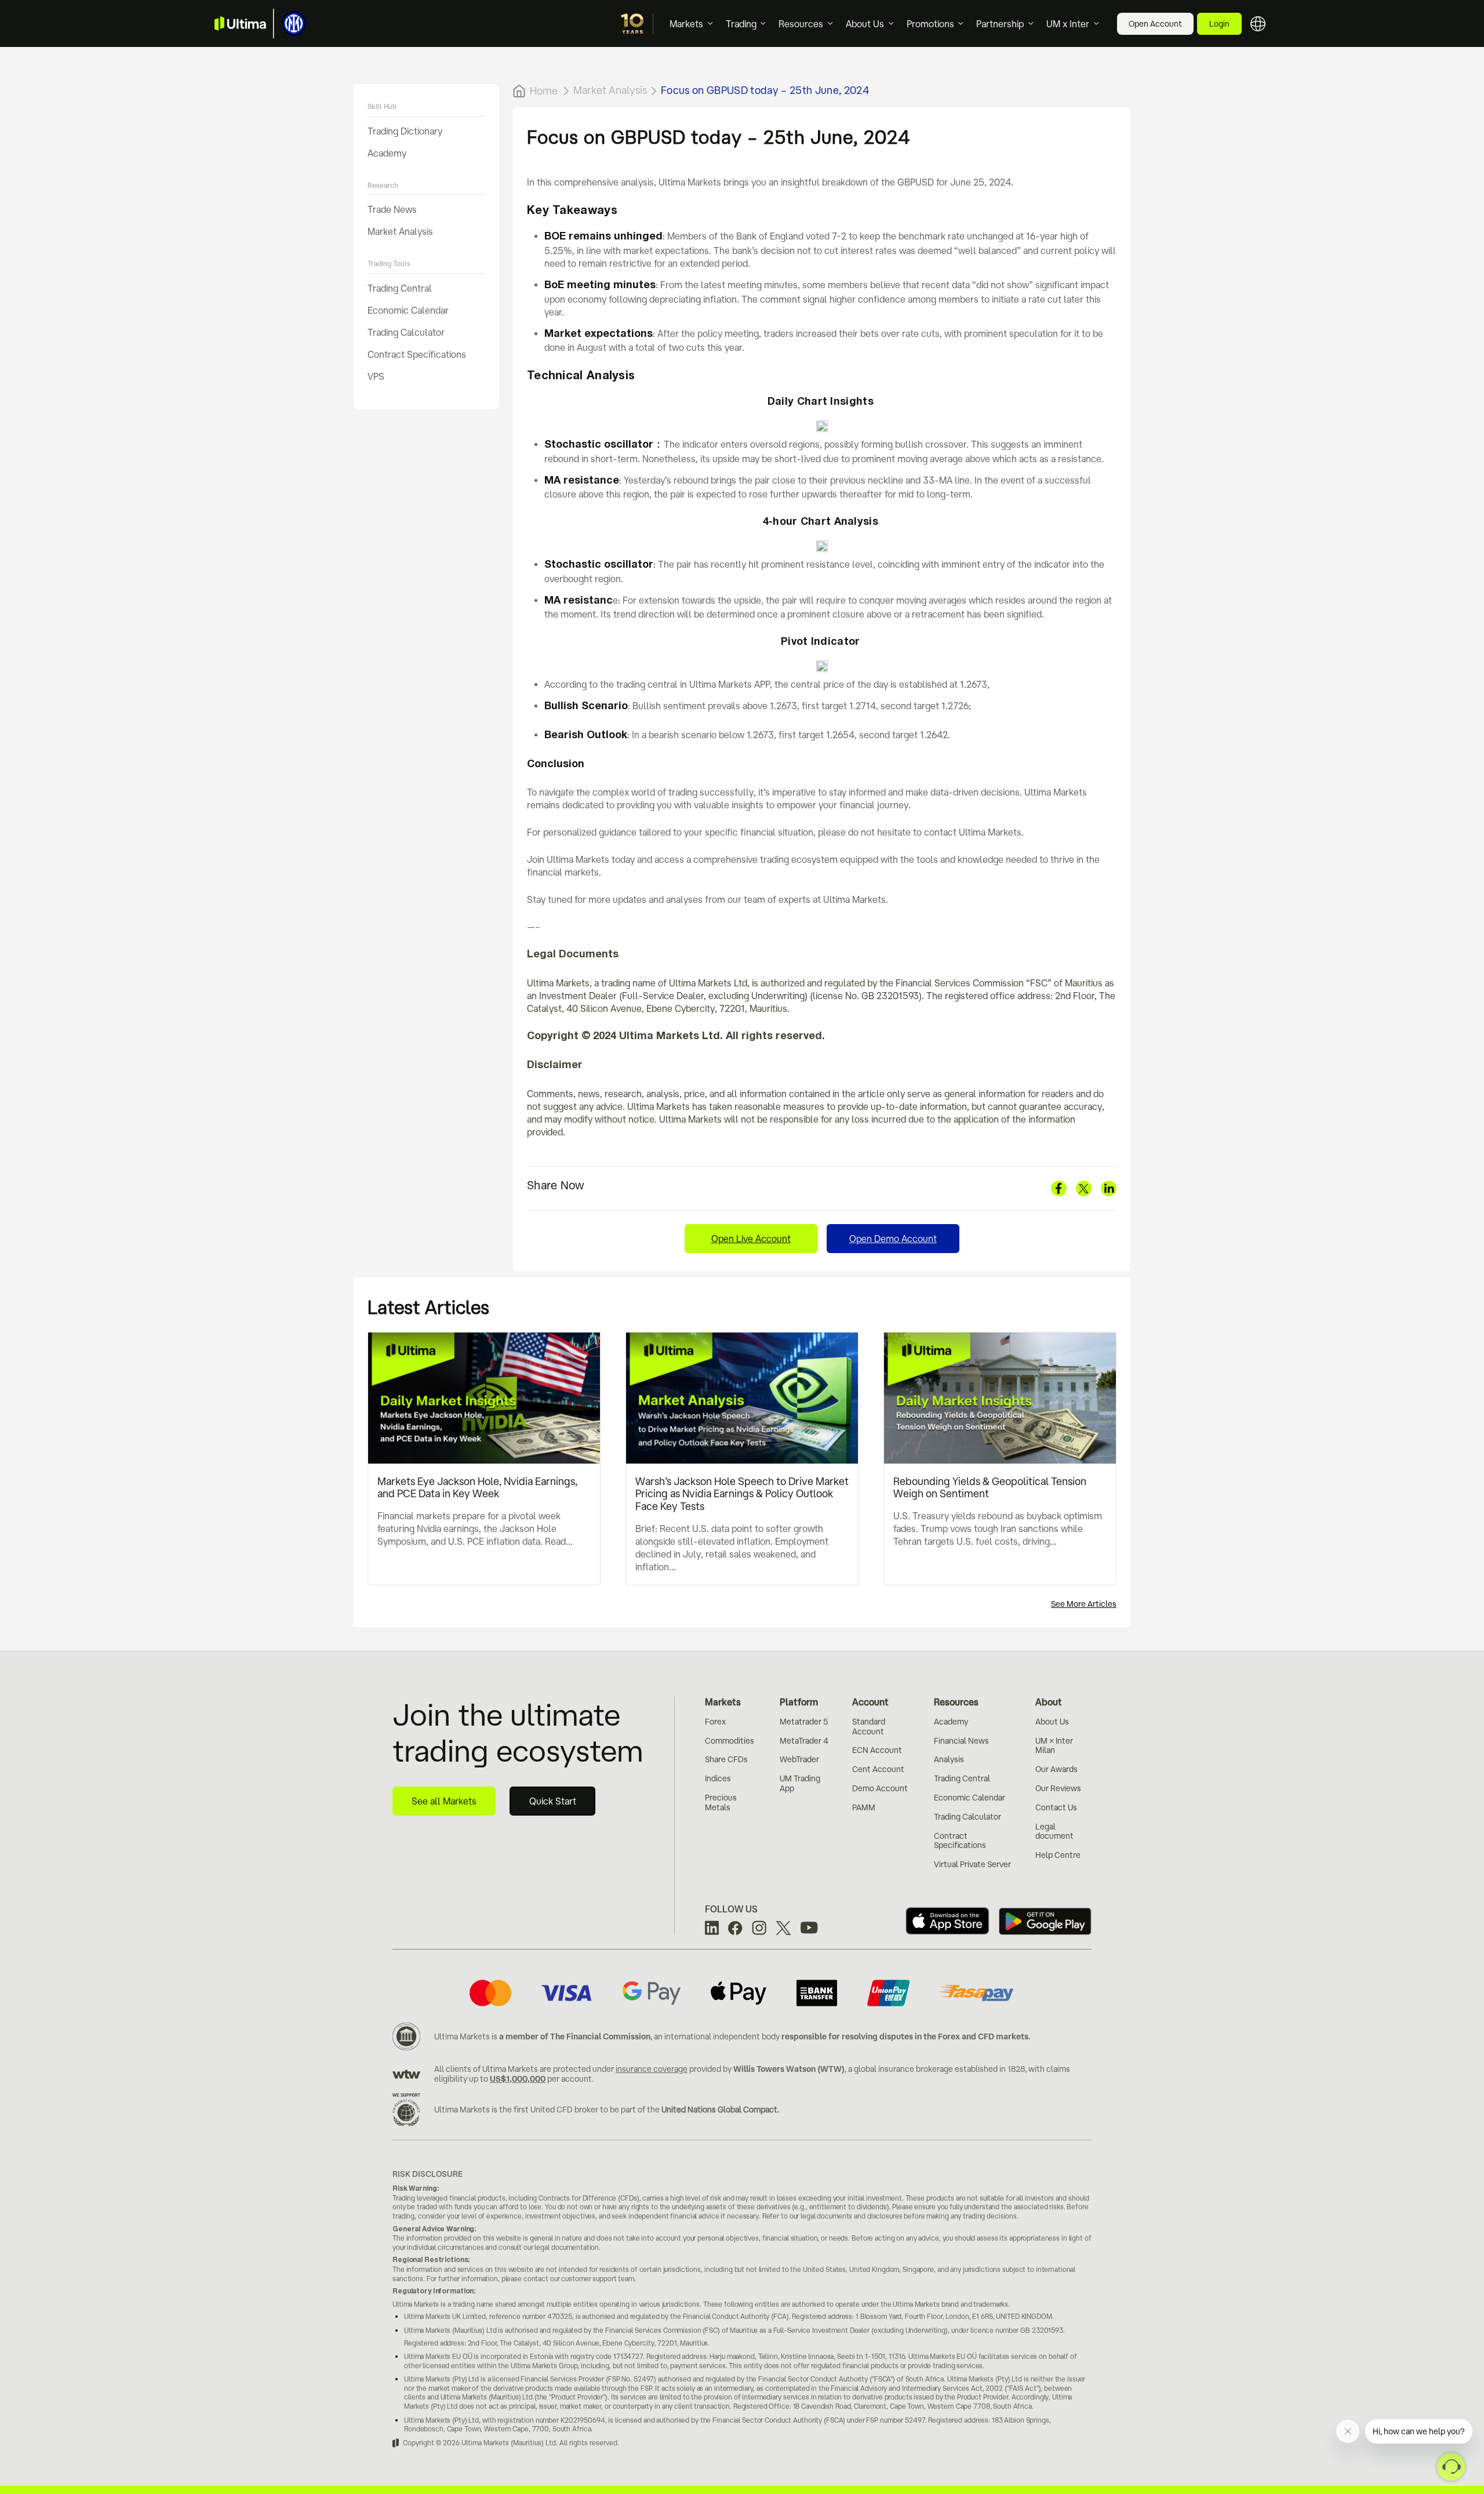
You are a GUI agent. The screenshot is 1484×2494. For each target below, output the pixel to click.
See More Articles (1084, 1604)
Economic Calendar (408, 310)
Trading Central (400, 288)
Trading (741, 24)
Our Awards (1056, 1769)
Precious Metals (721, 1803)
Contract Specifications (417, 354)
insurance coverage (652, 2069)
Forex (715, 1722)
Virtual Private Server (972, 1864)
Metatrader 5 (804, 1722)
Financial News (961, 1741)
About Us (865, 24)
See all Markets (444, 1801)
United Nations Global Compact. (720, 2110)
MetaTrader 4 (804, 1741)
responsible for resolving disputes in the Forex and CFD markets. (906, 2036)
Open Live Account (751, 1239)
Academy (387, 153)
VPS (376, 376)
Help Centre (1058, 1855)
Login (1219, 24)
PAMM (864, 1807)
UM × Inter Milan (1054, 1746)
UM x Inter (1068, 24)
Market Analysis (400, 231)
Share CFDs (726, 1759)
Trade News (392, 209)
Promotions (930, 24)
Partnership (1000, 24)
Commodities (730, 1741)
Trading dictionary (405, 130)
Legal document (1054, 1832)
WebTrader (799, 1759)
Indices (718, 1778)
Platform (799, 1702)
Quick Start (553, 1801)
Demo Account (880, 1788)
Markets (686, 24)
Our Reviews (1058, 1788)
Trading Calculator (406, 332)
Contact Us (1056, 1807)
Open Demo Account (893, 1239)
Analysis (949, 1759)
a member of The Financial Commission (575, 2036)
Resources (801, 24)
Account (870, 1702)
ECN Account (877, 1750)
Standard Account (869, 1727)
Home (544, 90)
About (1049, 1702)
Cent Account (878, 1769)
